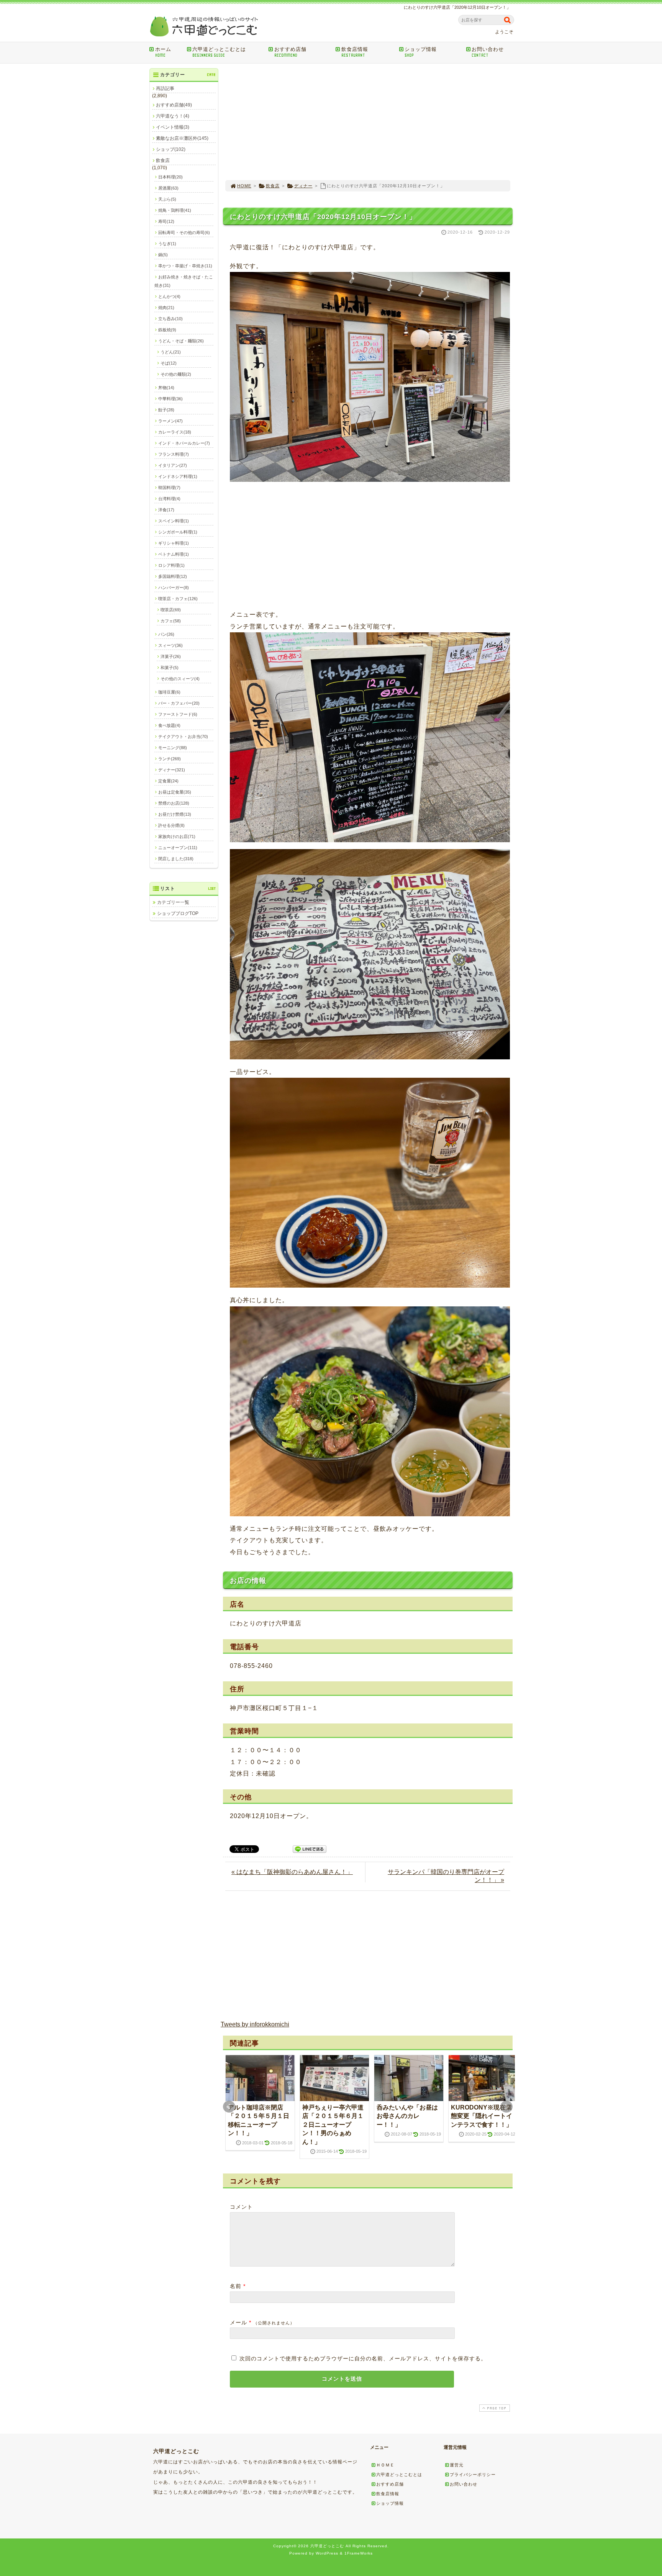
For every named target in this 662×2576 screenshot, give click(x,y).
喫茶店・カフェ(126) (178, 599)
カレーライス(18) (175, 432)
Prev (229, 2107)
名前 (236, 2286)
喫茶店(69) (171, 610)
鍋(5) (163, 255)
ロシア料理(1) (171, 565)
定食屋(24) (168, 781)
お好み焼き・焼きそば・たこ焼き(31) (184, 281)
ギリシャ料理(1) (174, 543)
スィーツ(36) (170, 645)
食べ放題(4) (169, 725)
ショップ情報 (421, 52)
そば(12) (169, 363)
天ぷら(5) (167, 199)
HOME (244, 186)
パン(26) (166, 634)
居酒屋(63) (168, 188)
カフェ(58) (171, 621)
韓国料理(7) (169, 488)
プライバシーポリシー (473, 2475)
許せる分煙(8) (171, 825)
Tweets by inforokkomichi (255, 2024)
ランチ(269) (170, 759)
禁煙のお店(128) (174, 803)
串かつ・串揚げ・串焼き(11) (185, 266)
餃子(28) (166, 410)
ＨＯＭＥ (385, 2465)
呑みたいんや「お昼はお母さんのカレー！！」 (407, 2116)
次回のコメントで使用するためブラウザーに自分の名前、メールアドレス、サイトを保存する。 (363, 2358)
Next (506, 2107)
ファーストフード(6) (178, 714)
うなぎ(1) (167, 244)
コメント (241, 2207)
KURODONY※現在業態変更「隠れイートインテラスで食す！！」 (482, 2116)
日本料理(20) (170, 177)
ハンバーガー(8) (174, 588)
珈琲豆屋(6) (169, 692)
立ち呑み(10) (170, 319)
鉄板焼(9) (167, 330)
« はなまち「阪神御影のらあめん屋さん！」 (292, 1872)
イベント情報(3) (173, 127)
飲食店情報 (355, 52)
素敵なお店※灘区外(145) (182, 138)
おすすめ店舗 (290, 52)
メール (238, 2322)
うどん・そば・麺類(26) (181, 341)
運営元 (457, 2465)
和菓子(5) (170, 668)
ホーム (163, 52)
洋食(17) (166, 510)
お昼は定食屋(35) (175, 792)
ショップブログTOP (178, 913)
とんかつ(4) (169, 296)
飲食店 (273, 186)
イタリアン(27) (173, 465)
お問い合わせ (488, 52)
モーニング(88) (173, 748)
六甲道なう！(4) (173, 116)
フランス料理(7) (174, 454)
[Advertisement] (368, 122)
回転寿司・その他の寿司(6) (184, 232)
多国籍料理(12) (173, 576)
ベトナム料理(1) (174, 554)
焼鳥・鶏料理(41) (175, 210)
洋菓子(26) (171, 656)
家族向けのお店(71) (177, 836)
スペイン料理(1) (174, 521)
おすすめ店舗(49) (174, 105)
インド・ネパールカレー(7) (184, 443)
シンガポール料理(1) (178, 532)
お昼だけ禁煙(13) (175, 814)
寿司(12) (166, 221)
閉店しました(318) (176, 859)
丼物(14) (166, 388)
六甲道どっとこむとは (219, 52)
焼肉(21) (166, 308)
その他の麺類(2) (176, 374)
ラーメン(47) (170, 421)
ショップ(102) (171, 149)
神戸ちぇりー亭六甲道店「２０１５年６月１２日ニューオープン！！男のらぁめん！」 (333, 2125)
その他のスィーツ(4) (180, 679)
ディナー (303, 186)
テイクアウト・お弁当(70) (183, 736)
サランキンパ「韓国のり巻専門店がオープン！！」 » (446, 1876)
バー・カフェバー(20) (179, 703)
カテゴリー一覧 (173, 902)
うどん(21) (171, 352)
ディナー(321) (172, 770)
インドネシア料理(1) (178, 476)
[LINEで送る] (310, 1849)
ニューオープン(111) (178, 848)
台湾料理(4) (169, 499)
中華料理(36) (170, 399)
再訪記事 (165, 88)
